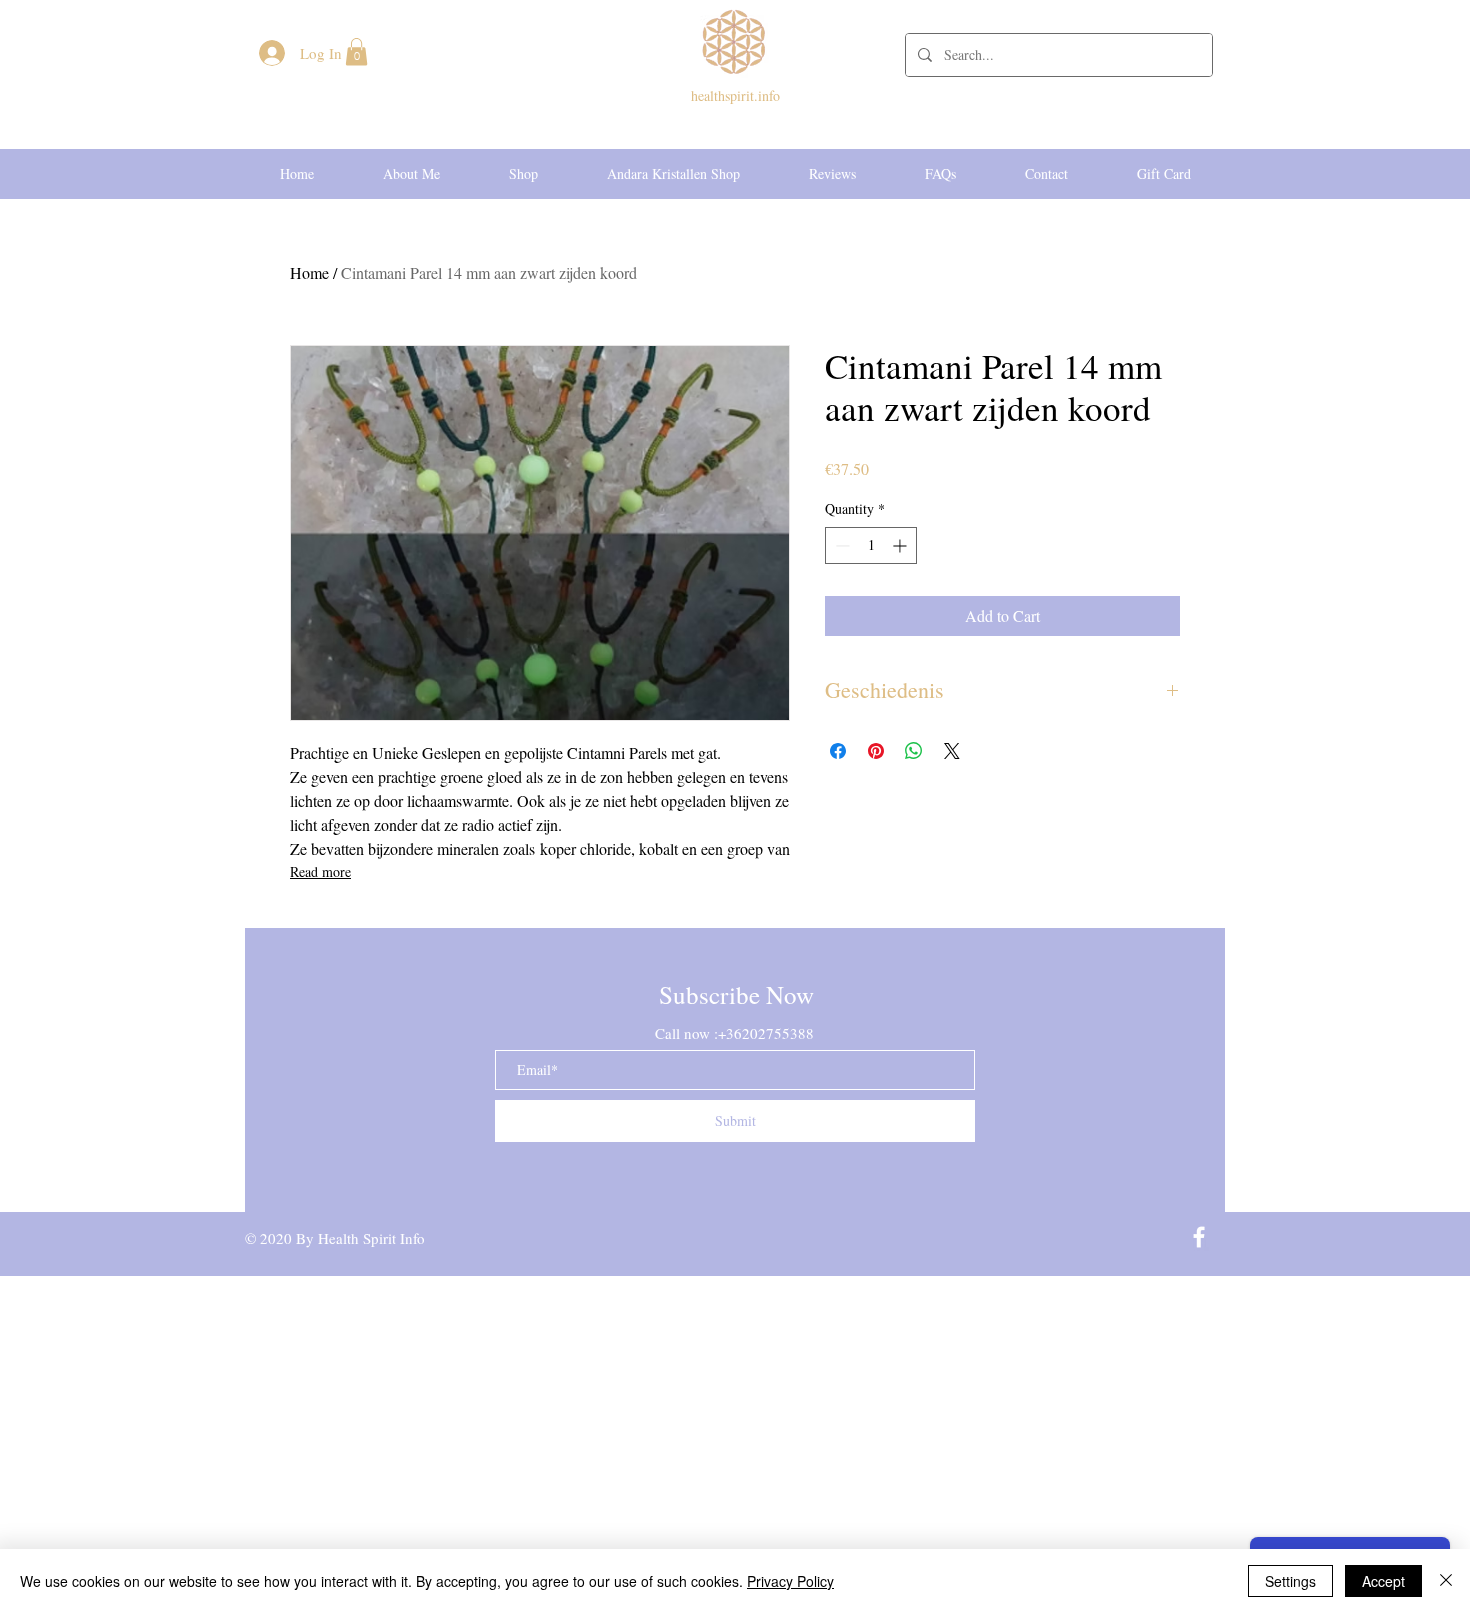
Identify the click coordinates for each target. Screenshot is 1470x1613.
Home (309, 272)
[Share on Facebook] (838, 751)
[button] (356, 51)
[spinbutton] (871, 545)
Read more (320, 871)
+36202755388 (766, 1033)
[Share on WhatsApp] (914, 751)
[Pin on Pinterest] (876, 751)
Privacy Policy (790, 1581)
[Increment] (901, 545)
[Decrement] (840, 545)
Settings (1290, 1581)
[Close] (1446, 1581)
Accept (1383, 1581)
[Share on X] (952, 751)
